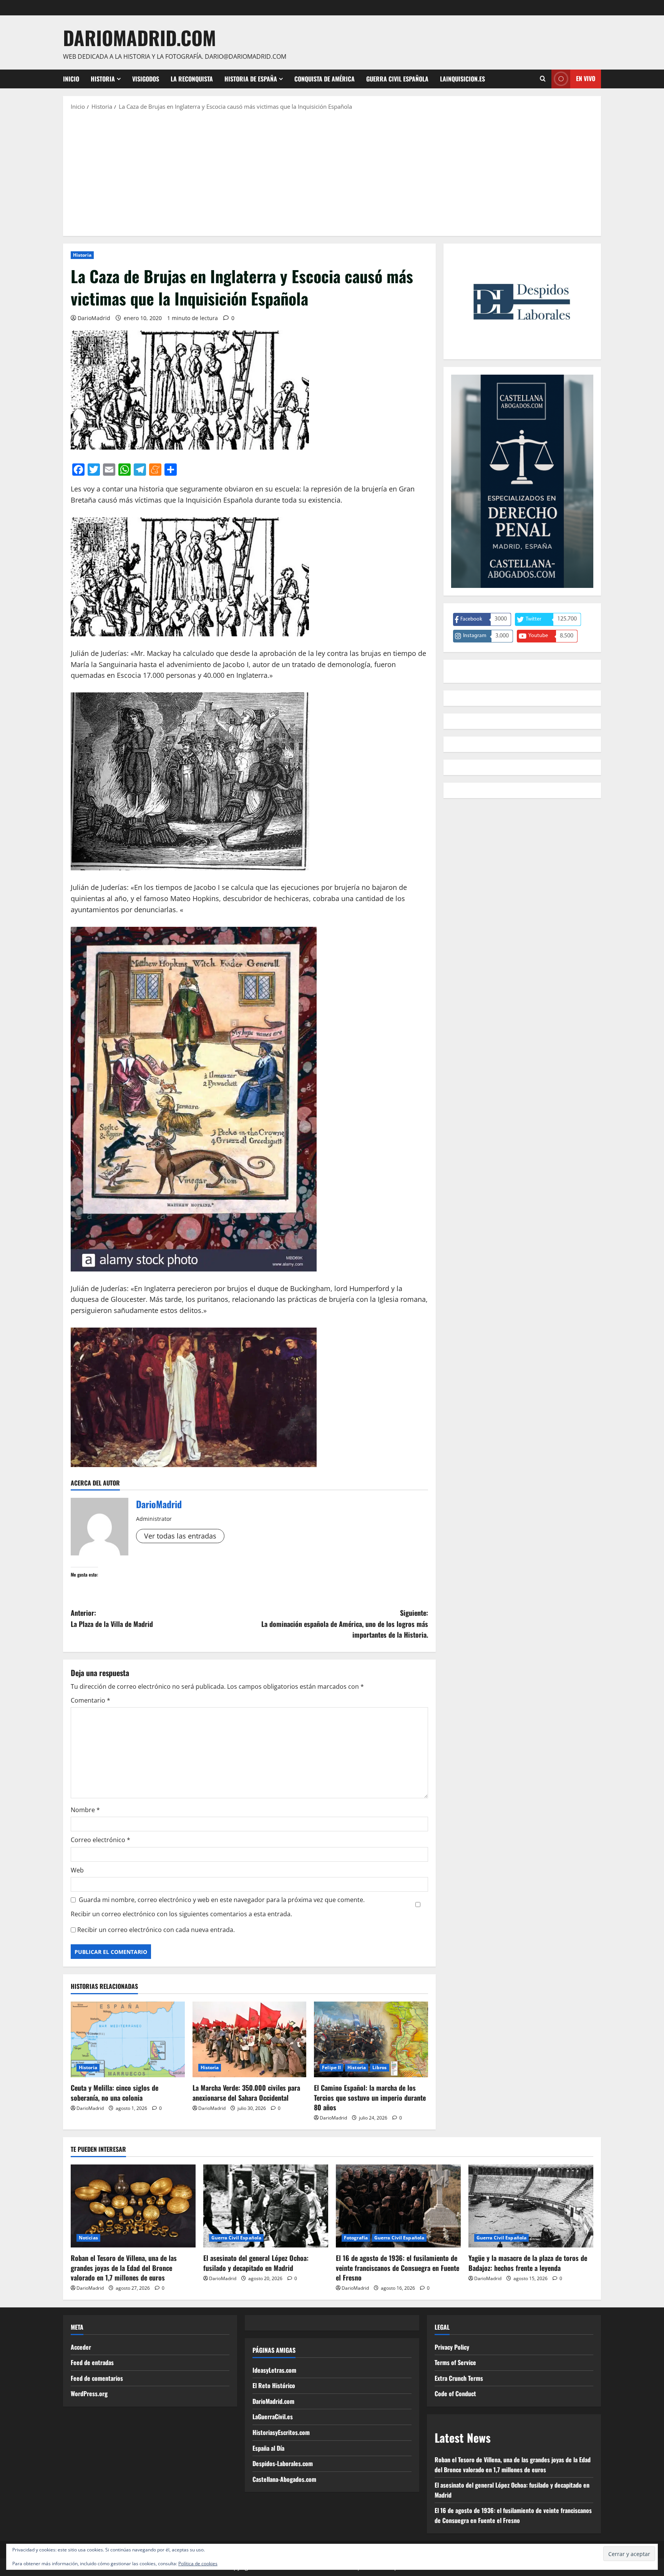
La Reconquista (192, 79)
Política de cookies (198, 2564)
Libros (380, 2067)
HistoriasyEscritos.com (281, 2432)
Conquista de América (325, 79)
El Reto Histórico (274, 2385)
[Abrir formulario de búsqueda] (543, 79)
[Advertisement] (332, 173)
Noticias (88, 2238)
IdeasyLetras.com (274, 2370)
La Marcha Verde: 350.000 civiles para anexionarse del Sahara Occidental (246, 2092)
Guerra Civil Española (397, 79)
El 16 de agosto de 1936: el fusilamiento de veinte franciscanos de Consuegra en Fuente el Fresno (398, 2267)
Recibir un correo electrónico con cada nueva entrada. (156, 1930)
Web (77, 1870)
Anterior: (112, 1618)
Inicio (71, 79)
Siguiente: (345, 1624)
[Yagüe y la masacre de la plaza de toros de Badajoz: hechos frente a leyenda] (531, 2206)
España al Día (268, 2448)
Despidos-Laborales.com (283, 2463)
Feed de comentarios (97, 2378)
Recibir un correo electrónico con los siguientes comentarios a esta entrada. (181, 1914)
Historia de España (251, 79)
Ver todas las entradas (180, 1536)
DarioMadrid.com (139, 37)
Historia (103, 79)
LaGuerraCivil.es (273, 2417)
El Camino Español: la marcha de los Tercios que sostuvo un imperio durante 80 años (370, 2097)
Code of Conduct (455, 2393)
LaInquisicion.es (462, 79)
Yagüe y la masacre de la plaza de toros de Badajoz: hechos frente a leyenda (528, 2263)
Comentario (90, 1700)
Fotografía (356, 2238)
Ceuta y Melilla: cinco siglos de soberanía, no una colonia (115, 2092)
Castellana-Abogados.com (284, 2479)
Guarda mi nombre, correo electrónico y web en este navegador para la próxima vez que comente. (222, 1900)
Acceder (81, 2347)
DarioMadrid (94, 318)
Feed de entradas (92, 2362)
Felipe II (331, 2067)
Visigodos (146, 79)
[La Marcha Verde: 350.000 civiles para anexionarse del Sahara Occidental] (250, 2040)
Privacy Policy (452, 2347)
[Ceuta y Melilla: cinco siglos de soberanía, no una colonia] (128, 2040)
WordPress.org (89, 2393)
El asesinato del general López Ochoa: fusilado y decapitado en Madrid (256, 2263)
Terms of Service (455, 2362)
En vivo (586, 78)
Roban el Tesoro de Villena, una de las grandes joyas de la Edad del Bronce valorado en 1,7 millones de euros (124, 2267)
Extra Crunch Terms (459, 2378)
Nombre (85, 1810)
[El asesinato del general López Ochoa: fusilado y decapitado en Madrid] (266, 2206)
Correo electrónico (100, 1840)
